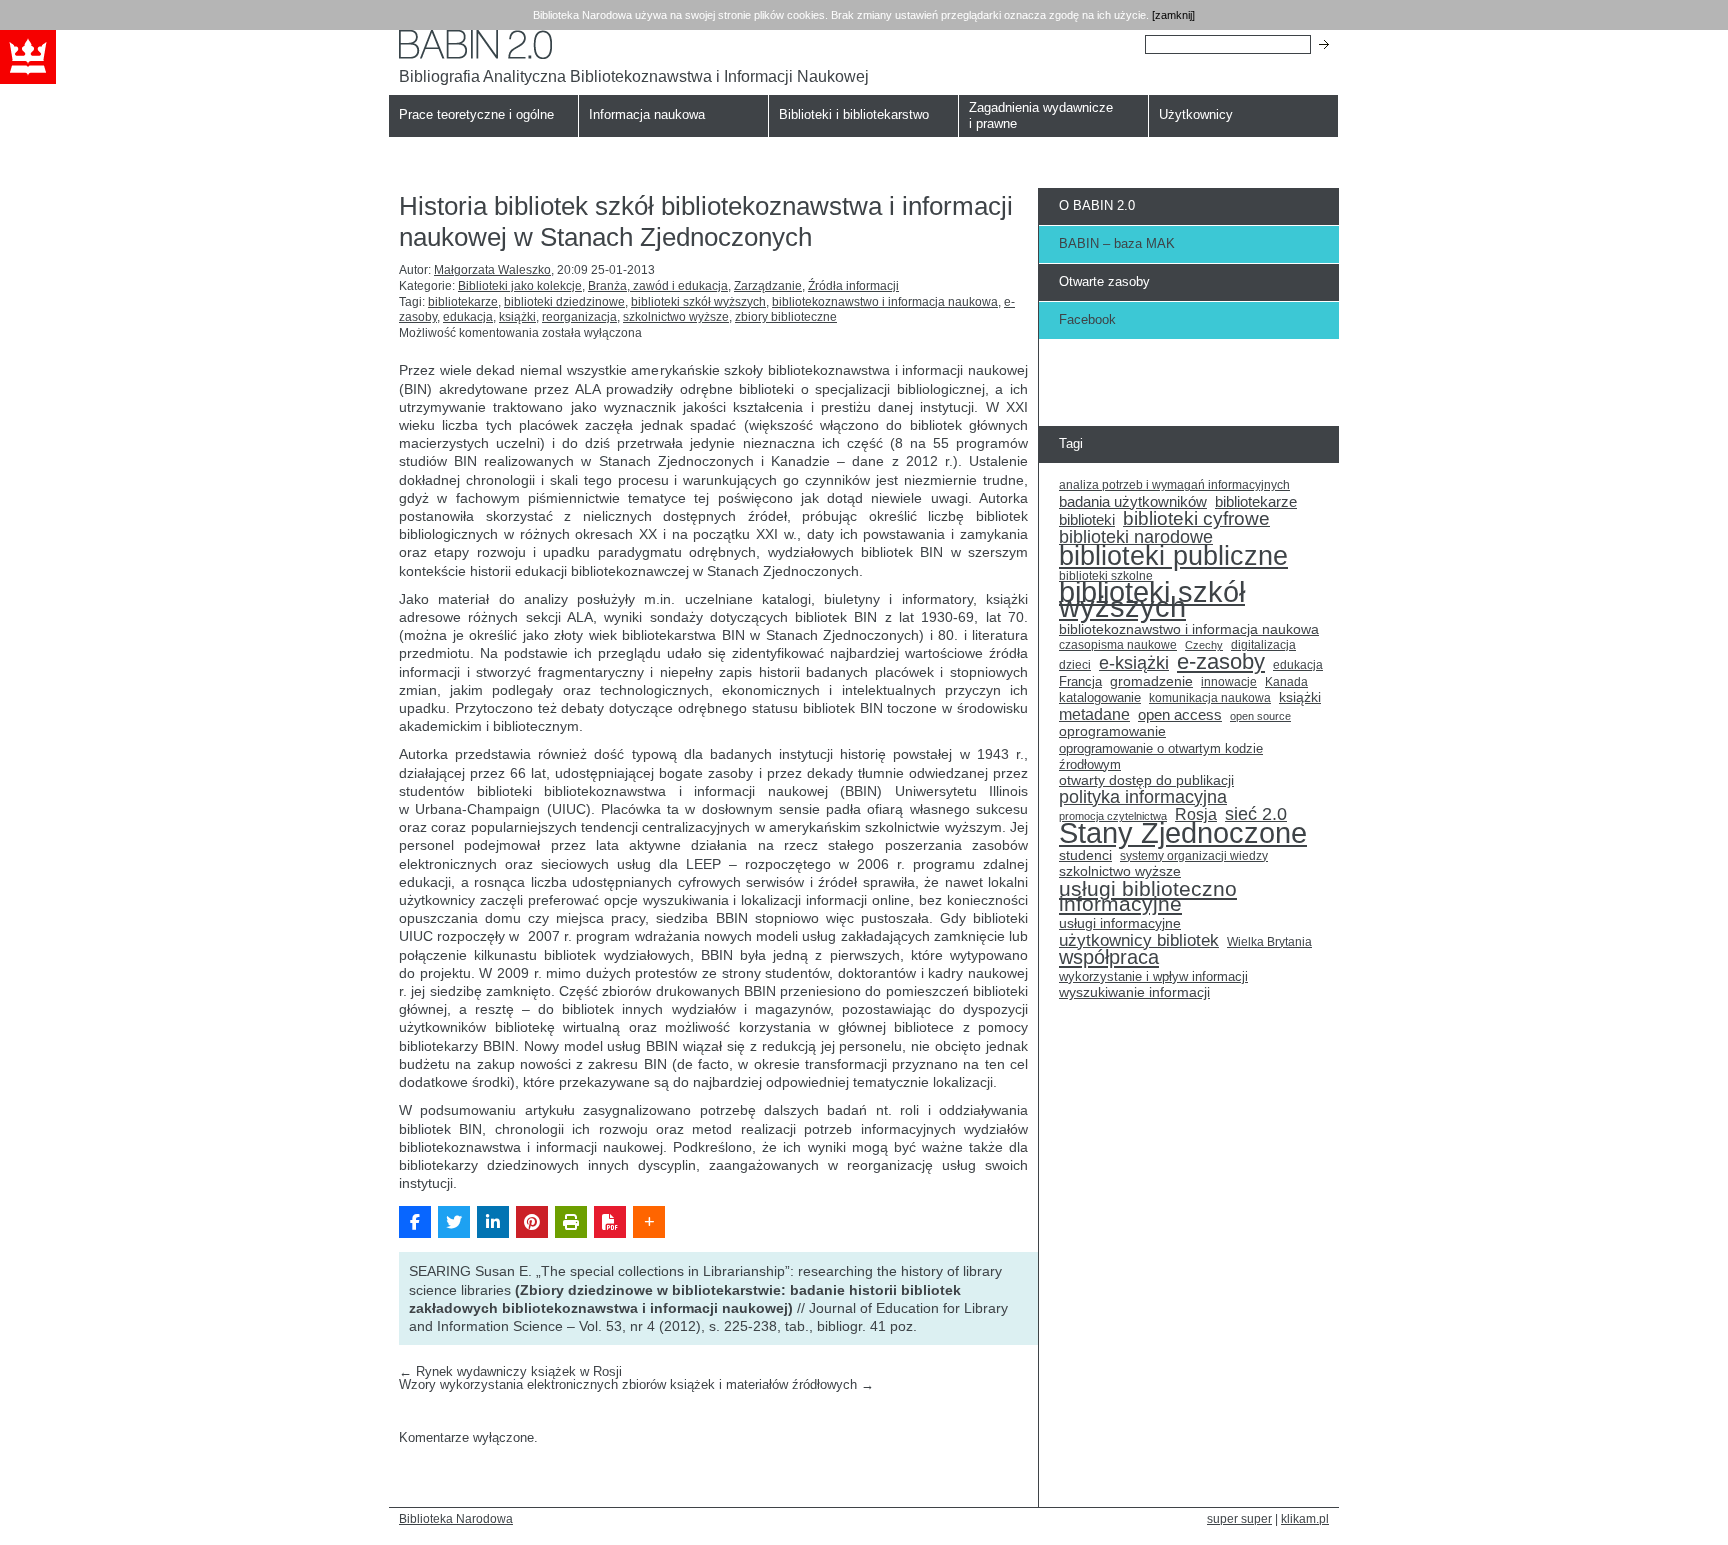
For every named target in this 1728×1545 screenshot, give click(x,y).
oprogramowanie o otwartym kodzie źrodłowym (1161, 756)
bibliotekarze (463, 302)
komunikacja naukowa (1210, 698)
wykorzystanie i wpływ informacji (1153, 976)
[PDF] (610, 1222)
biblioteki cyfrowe (1196, 519)
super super (1239, 1518)
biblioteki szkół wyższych (698, 302)
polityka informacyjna (1143, 798)
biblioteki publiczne (1173, 556)
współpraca (1109, 958)
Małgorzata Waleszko (492, 270)
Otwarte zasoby (1104, 281)
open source (1260, 716)
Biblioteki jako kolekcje (520, 286)
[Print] (571, 1222)
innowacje (1229, 681)
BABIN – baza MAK (1117, 243)
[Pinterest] (532, 1222)
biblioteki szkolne (1106, 576)
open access (1180, 715)
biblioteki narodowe (1136, 538)
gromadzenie (1151, 681)
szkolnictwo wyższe (676, 317)
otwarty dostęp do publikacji (1146, 780)
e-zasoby (1221, 662)
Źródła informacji (853, 286)
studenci (1085, 855)
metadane (1094, 715)
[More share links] (649, 1222)
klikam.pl (1305, 1518)
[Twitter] (454, 1222)
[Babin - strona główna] (634, 44)
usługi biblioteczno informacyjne (1148, 896)
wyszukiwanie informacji (1134, 992)
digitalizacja (1263, 645)
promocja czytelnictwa (1113, 816)
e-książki (1134, 664)
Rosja (1196, 815)
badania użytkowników (1133, 502)
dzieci (1075, 665)
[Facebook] (415, 1222)
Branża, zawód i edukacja (658, 286)
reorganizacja (579, 317)
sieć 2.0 (1256, 815)
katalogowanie (1100, 698)
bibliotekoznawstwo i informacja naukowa (885, 302)
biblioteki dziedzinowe (564, 302)
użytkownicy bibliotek (1139, 941)
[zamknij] (1173, 15)
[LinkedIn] (493, 1222)
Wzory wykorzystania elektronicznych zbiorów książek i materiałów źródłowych (636, 1384)
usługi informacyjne (1120, 923)
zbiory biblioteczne (786, 317)
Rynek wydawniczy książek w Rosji (510, 1371)
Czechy (1204, 645)
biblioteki (1087, 520)
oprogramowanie (1112, 731)
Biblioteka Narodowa (456, 1518)
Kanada (1286, 682)
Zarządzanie (768, 286)
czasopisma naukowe (1118, 645)
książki (517, 317)
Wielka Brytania (1269, 941)
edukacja (468, 317)
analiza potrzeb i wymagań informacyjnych (1174, 485)
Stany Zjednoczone (1183, 833)
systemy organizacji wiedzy (1194, 856)
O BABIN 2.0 (1097, 205)
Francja (1080, 682)
